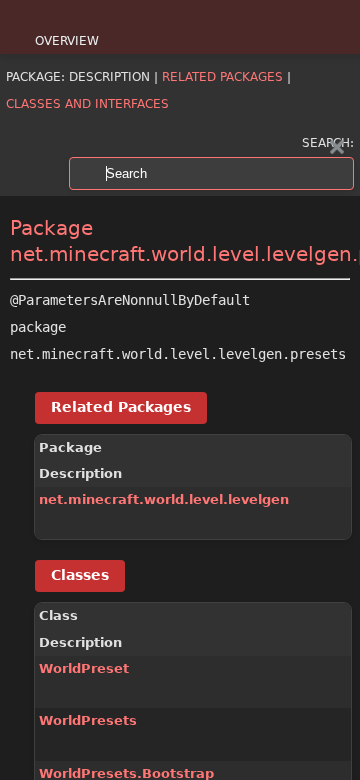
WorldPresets (88, 720)
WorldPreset (84, 668)
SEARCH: (328, 143)
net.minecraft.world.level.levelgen (164, 499)
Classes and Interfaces (87, 104)
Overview (67, 41)
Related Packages (222, 77)
